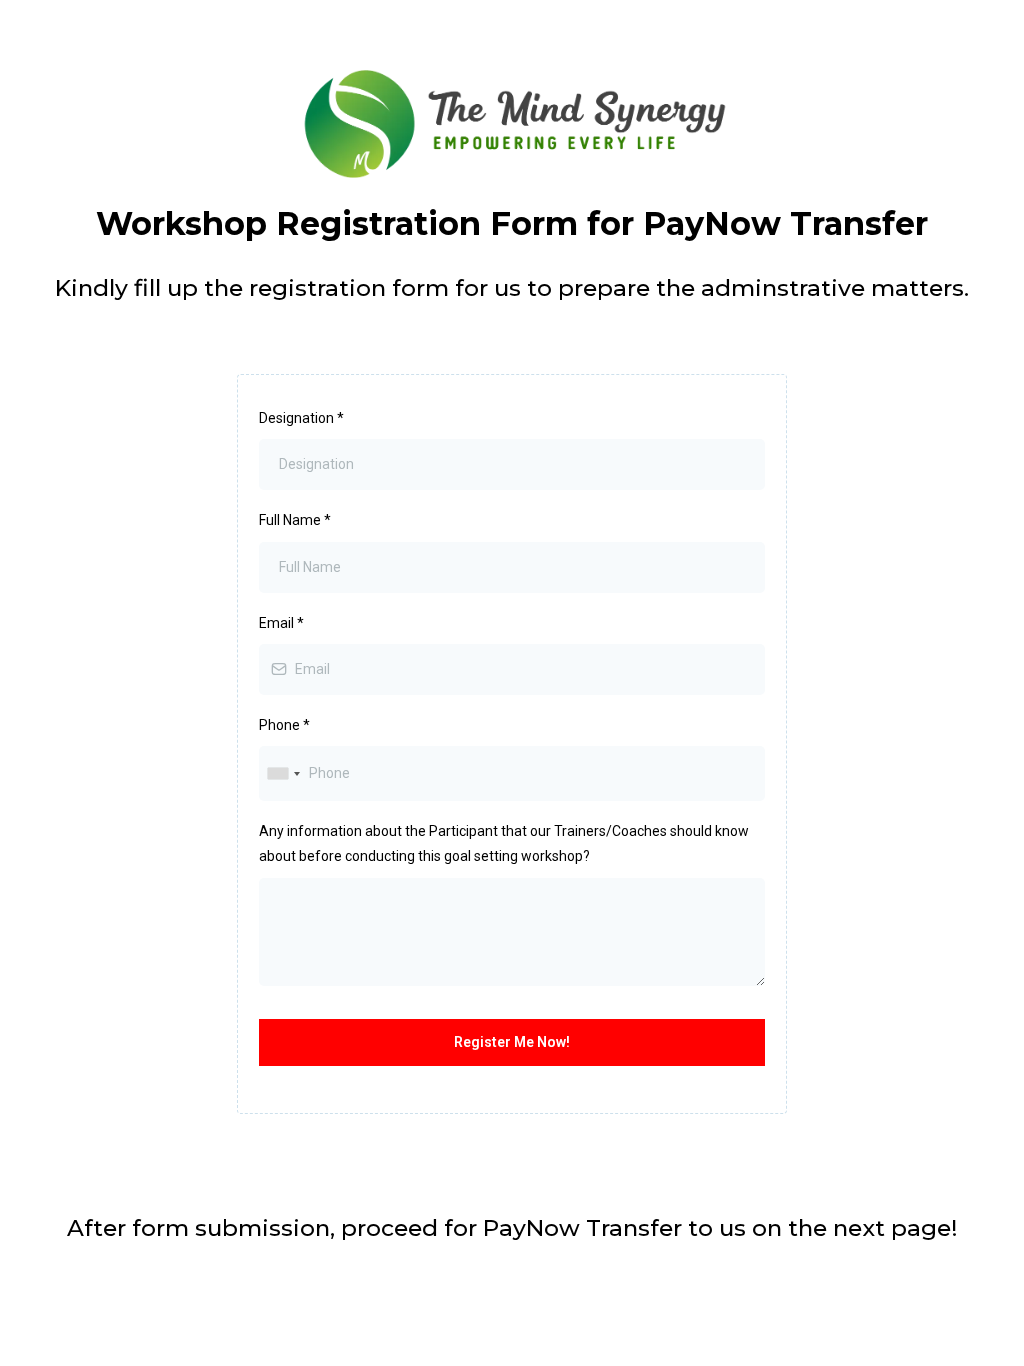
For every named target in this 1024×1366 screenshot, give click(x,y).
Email (281, 623)
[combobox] (283, 773)
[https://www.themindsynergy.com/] (512, 124)
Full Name (295, 520)
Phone (284, 725)
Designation (301, 418)
